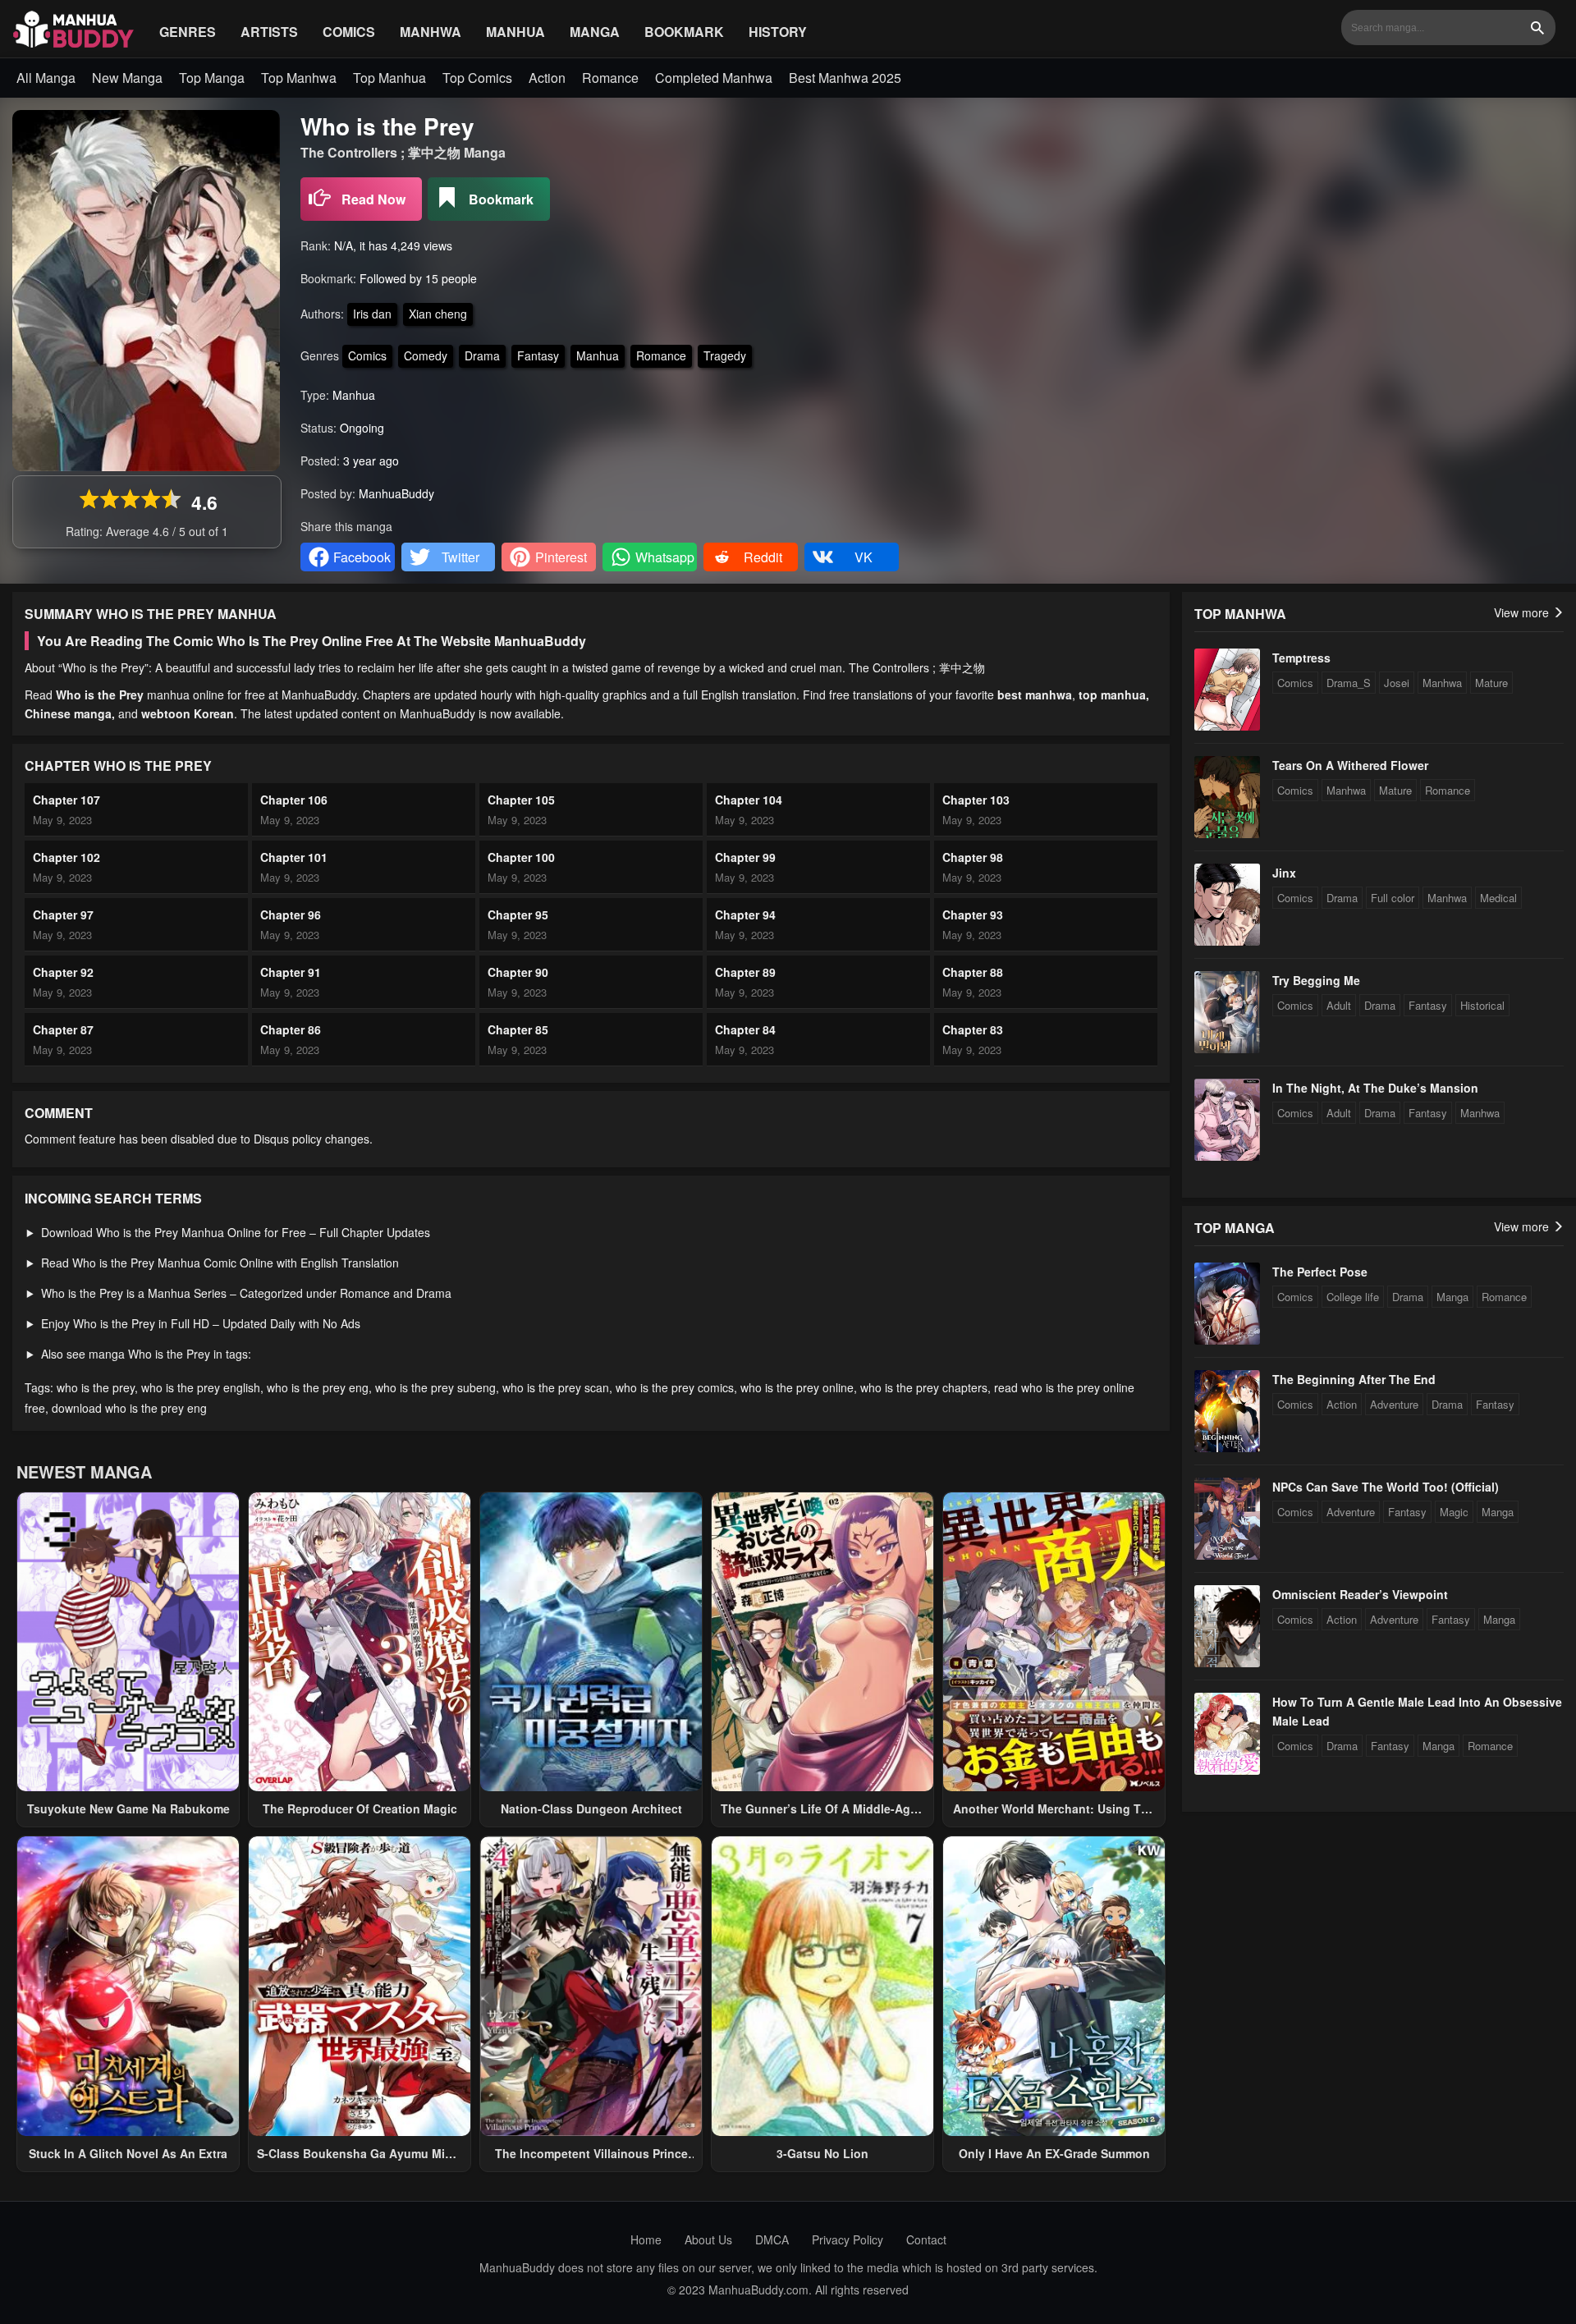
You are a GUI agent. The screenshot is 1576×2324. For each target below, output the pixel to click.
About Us (708, 2239)
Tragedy (725, 355)
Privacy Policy (848, 2239)
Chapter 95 (518, 914)
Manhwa (431, 32)
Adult (1339, 1005)
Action (547, 78)
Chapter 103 (976, 800)
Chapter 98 (973, 857)
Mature (1491, 683)
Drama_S (1349, 683)
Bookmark (684, 32)
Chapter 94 (745, 914)
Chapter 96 (291, 914)
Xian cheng (438, 314)
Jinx (1284, 873)
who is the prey (96, 1387)
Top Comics (477, 78)
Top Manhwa (299, 78)
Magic (1454, 1512)
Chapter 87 (63, 1029)
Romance (610, 78)
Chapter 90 (518, 972)
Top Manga (212, 78)
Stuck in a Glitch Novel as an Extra (128, 2153)
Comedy (426, 355)
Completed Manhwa (714, 78)
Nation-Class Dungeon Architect (591, 1808)
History (778, 32)
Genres (188, 32)
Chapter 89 (745, 972)
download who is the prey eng (129, 1408)
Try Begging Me (1316, 980)
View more (1523, 612)
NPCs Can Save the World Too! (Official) (1386, 1487)
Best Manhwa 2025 (845, 78)
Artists (269, 32)
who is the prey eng (318, 1387)
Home (646, 2239)
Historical (1482, 1005)
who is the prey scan (556, 1387)
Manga (595, 32)
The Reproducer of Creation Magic (360, 1808)
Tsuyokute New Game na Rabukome (128, 1808)
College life (1353, 1297)
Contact (926, 2239)
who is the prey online (797, 1387)
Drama (482, 355)
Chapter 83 (973, 1029)
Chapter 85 (518, 1029)
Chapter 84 (745, 1029)
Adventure (1394, 1404)
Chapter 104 (749, 800)
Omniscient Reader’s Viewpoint (1360, 1594)
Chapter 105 (521, 800)
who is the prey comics (675, 1387)
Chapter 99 (745, 857)
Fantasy (538, 355)
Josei (1397, 683)
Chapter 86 (291, 1029)
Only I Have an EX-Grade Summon (1054, 2153)
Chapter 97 (63, 914)
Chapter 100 (521, 857)
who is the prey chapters (924, 1387)
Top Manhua (389, 78)
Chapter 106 (294, 800)
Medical (1498, 898)
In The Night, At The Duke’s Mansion (1375, 1088)
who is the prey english (201, 1387)
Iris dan (372, 314)
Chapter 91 (291, 972)
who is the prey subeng (435, 1387)
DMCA (772, 2239)
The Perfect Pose (1320, 1272)
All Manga (46, 78)
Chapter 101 (294, 857)
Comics (349, 32)
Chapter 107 (66, 800)
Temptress (1301, 658)
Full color (1393, 898)
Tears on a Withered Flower (1350, 765)
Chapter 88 (973, 972)
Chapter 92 (63, 972)
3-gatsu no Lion (822, 2153)
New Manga (127, 78)
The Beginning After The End (1354, 1379)
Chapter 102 (66, 857)
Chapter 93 (973, 914)
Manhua (515, 32)
